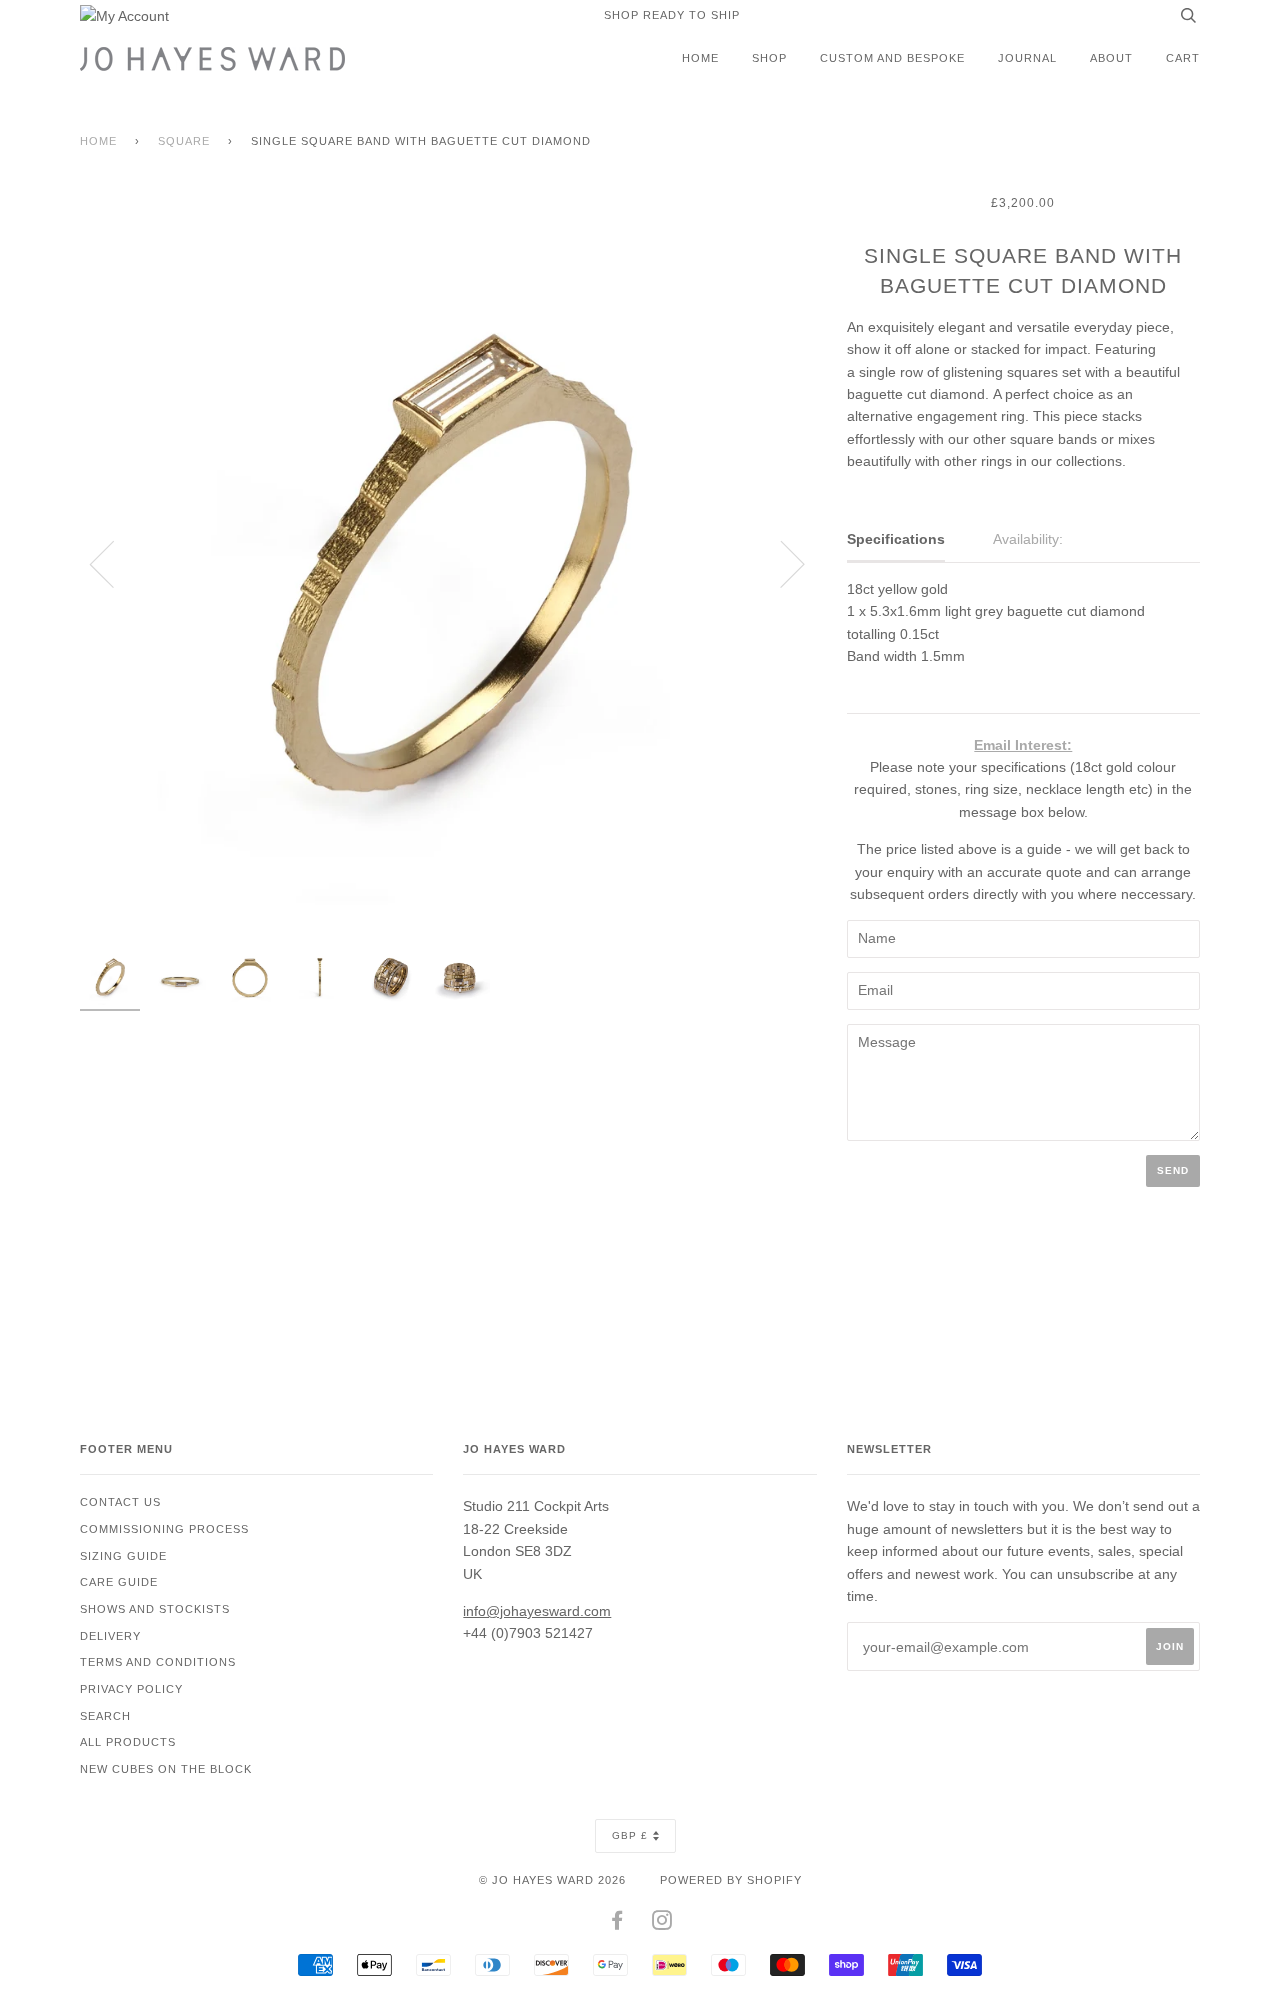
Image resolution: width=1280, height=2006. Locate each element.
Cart (1183, 58)
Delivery (110, 1636)
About (1111, 58)
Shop (769, 58)
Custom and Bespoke (892, 58)
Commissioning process (164, 1529)
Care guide (119, 1582)
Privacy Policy (131, 1689)
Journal (1027, 58)
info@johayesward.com (537, 1611)
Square (184, 141)
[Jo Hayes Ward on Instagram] (662, 1924)
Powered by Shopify (731, 1880)
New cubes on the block (166, 1769)
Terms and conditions (158, 1662)
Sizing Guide (123, 1556)
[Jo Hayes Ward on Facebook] (617, 1924)
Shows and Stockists (155, 1609)
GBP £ (630, 1835)
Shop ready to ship (672, 15)
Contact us (120, 1502)
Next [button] (780, 563)
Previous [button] (114, 563)
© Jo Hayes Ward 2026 (552, 1880)
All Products (128, 1742)
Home (700, 58)
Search (105, 1716)
